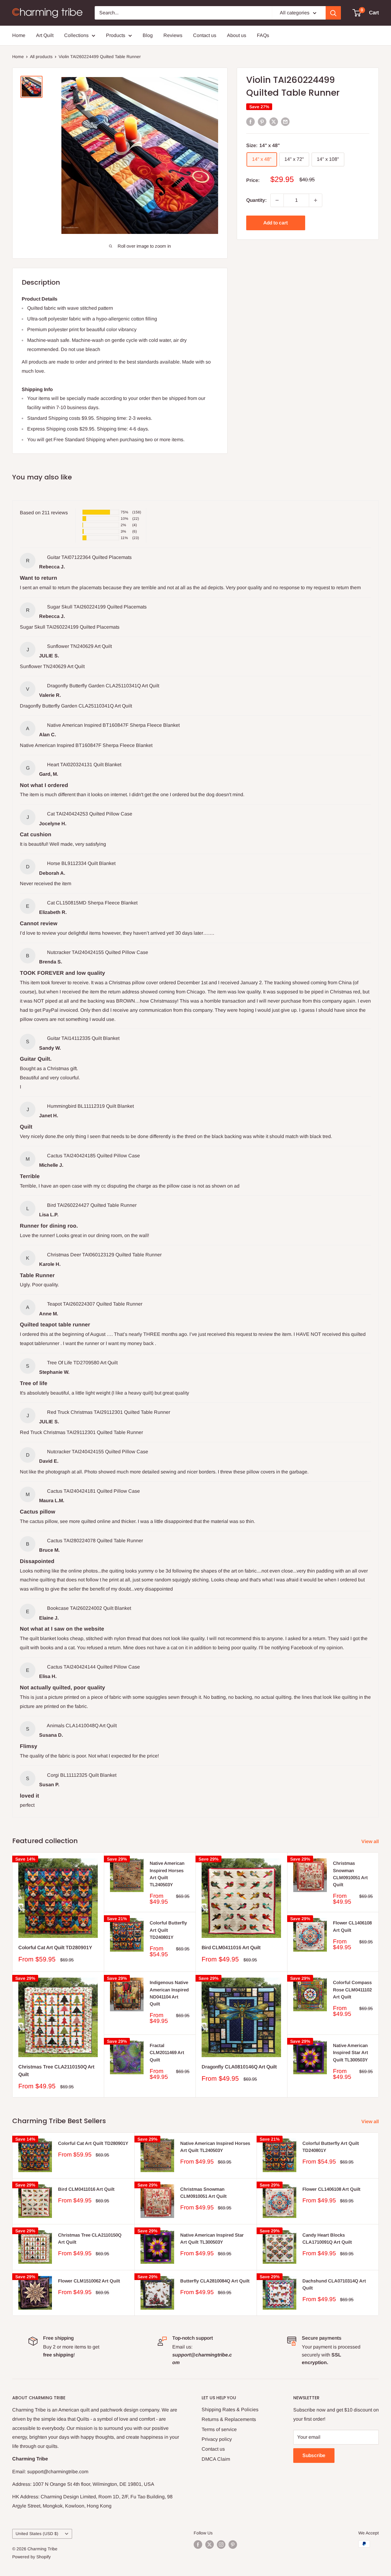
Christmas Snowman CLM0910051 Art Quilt (350, 1874)
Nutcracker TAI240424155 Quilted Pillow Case (98, 952)
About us (237, 35)
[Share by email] (285, 121)
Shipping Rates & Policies (230, 2410)
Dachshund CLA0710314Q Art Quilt (334, 2284)
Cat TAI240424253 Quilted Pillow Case (90, 814)
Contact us (205, 35)
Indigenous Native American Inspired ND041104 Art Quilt (169, 1993)
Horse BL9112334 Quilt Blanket (81, 863)
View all (371, 1841)
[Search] (333, 13)
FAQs (263, 35)
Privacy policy (217, 2439)
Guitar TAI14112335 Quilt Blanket (83, 1038)
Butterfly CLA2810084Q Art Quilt (215, 2281)
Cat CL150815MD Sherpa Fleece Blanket (92, 903)
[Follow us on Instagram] (221, 2545)
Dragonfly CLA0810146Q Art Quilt (239, 2067)
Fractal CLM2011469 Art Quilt (167, 2053)
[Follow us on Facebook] (198, 2545)
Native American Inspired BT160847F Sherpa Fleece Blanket (113, 725)
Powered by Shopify (31, 2557)
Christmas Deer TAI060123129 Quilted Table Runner (104, 1255)
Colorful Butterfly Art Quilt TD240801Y (168, 1930)
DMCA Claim (216, 2459)
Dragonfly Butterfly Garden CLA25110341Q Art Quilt (103, 686)
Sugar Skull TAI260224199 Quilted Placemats (97, 607)
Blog (148, 35)
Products (116, 35)
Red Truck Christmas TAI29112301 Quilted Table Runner (109, 1412)
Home (19, 35)
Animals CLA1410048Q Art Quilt (82, 1726)
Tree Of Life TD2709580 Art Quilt (82, 1363)
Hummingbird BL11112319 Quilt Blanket (90, 1106)
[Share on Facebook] (250, 121)
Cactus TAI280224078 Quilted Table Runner (95, 1541)
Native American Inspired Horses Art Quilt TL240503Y (167, 1874)
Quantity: (256, 200)
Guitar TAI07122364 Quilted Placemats (89, 557)
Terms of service (219, 2429)
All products (41, 57)
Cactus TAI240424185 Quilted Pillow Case (93, 1156)
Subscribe (314, 2455)
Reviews (173, 35)
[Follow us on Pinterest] (233, 2545)
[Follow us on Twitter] (210, 2545)
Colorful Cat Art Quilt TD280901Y (55, 1948)
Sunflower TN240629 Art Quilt (79, 646)
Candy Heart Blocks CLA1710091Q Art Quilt (327, 2238)
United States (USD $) (37, 2534)
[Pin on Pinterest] (262, 121)
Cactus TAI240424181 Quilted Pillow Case (93, 1491)
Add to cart (276, 223)
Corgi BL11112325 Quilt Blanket (82, 1775)
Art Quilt (45, 35)
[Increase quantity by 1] (316, 200)
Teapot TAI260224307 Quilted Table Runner (95, 1304)
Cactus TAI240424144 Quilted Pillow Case (93, 1667)
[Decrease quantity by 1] (277, 200)
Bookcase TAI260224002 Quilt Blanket (89, 1608)
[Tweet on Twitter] (274, 121)
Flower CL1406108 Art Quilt (352, 1926)
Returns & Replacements (229, 2419)
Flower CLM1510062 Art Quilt (89, 2281)
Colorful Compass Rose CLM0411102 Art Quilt (352, 1990)
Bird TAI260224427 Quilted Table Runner (92, 1205)
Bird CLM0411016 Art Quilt (231, 1948)
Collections (76, 35)
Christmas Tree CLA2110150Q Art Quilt (56, 2071)
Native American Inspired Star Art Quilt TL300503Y (351, 2053)
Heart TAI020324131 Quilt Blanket (84, 765)
